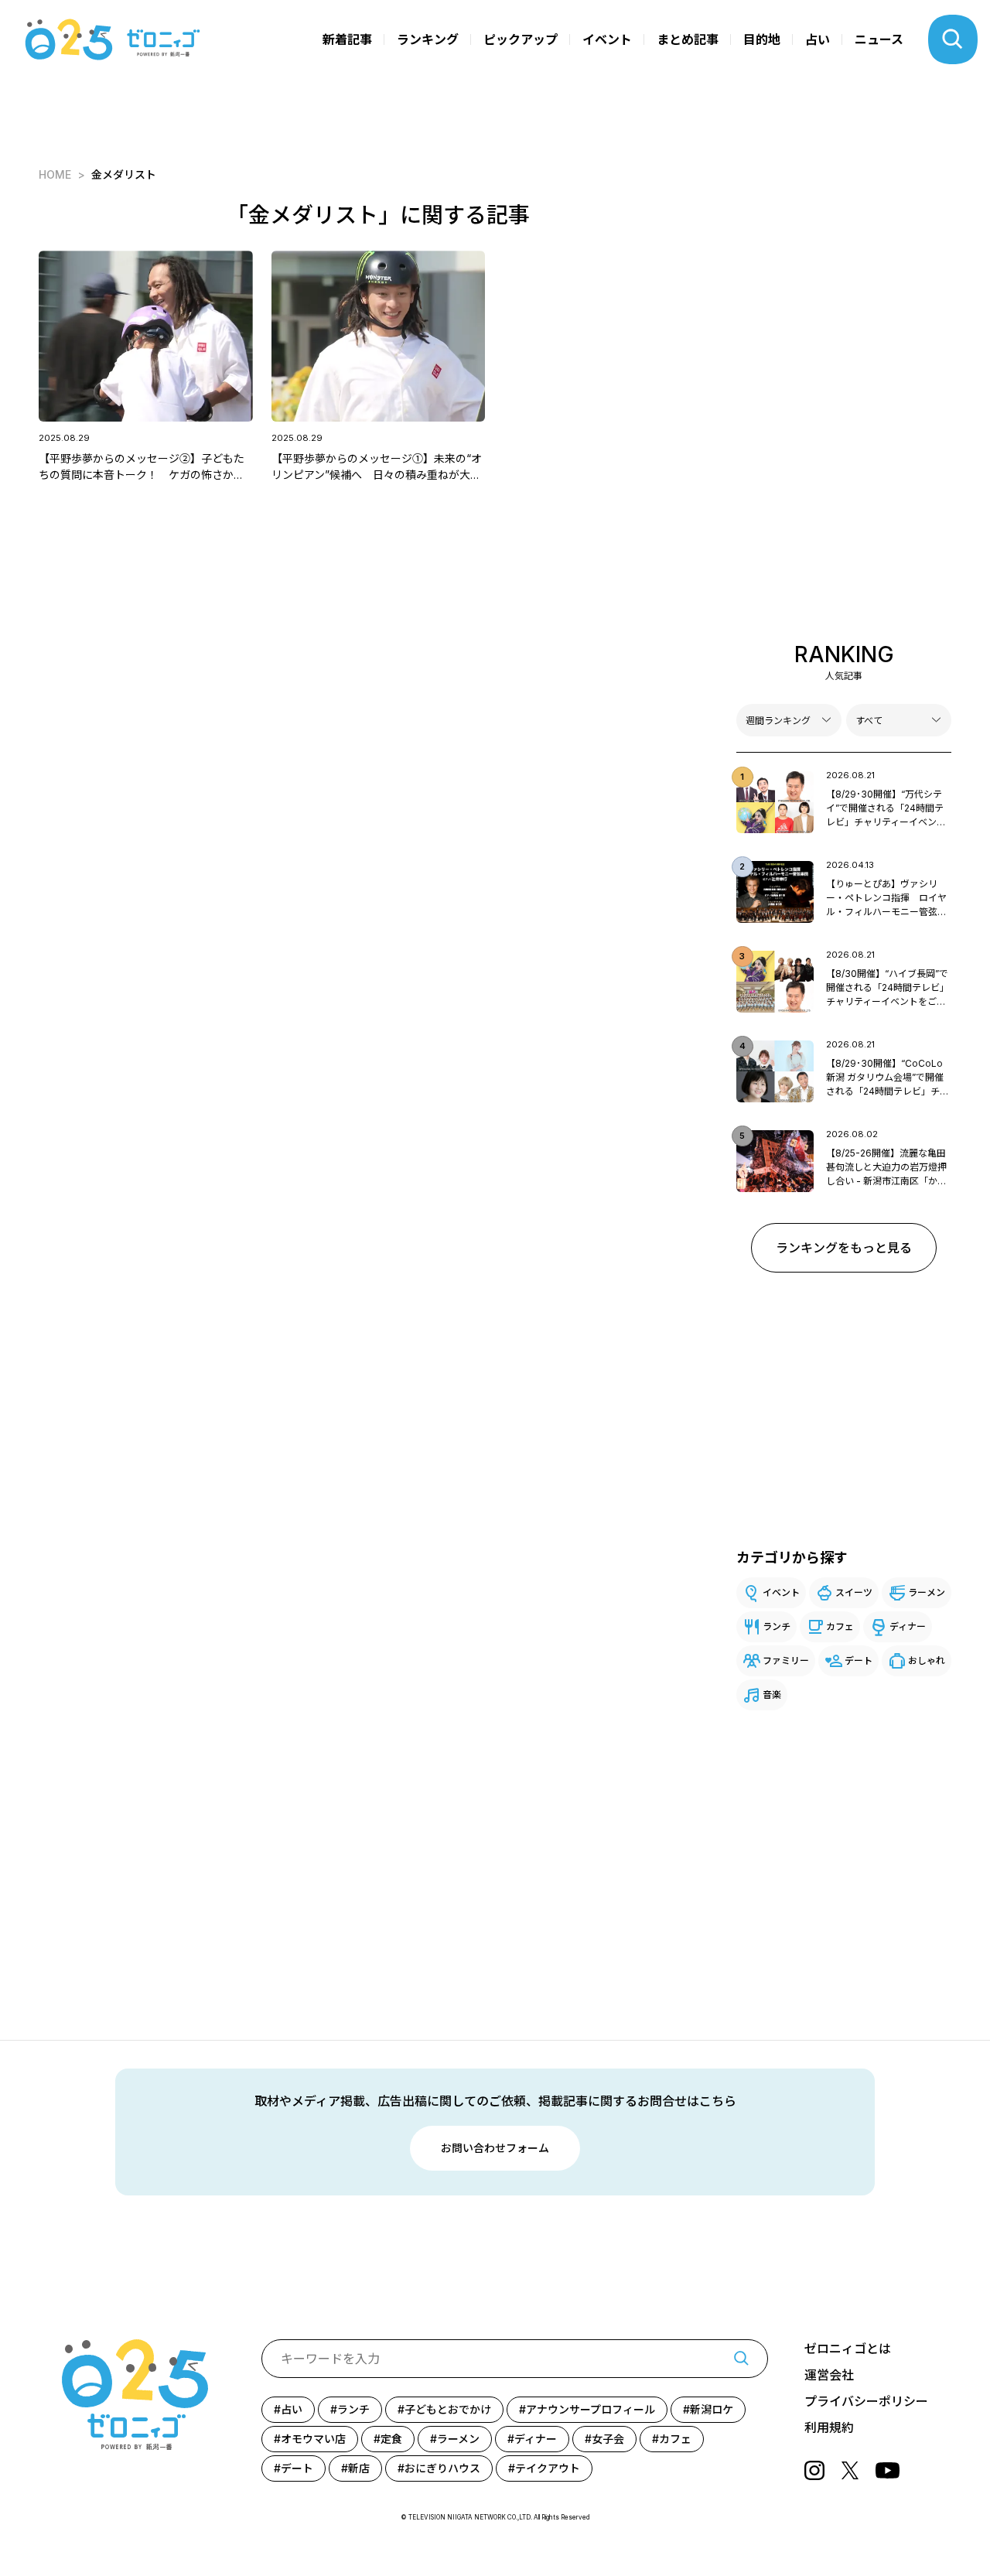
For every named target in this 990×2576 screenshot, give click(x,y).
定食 (391, 2439)
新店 (359, 2468)
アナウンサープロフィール (591, 2409)
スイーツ (854, 1592)
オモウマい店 (313, 2439)
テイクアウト (548, 2468)
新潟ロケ (712, 2409)
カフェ (840, 1626)
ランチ (777, 1626)
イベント (607, 39)
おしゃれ (927, 1660)
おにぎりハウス (442, 2468)
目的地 (762, 39)
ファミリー (786, 1660)
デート (859, 1660)
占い (818, 39)
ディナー (908, 1626)
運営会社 (829, 2375)
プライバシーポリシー (866, 2401)
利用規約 (829, 2427)
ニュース (879, 39)
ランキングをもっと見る (844, 1248)
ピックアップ (521, 39)
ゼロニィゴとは (848, 2349)
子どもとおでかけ (448, 2409)
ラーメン (927, 1592)
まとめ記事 (688, 39)
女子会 (608, 2439)
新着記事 (347, 39)
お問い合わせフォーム (495, 2148)
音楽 (772, 1695)
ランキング (428, 39)
